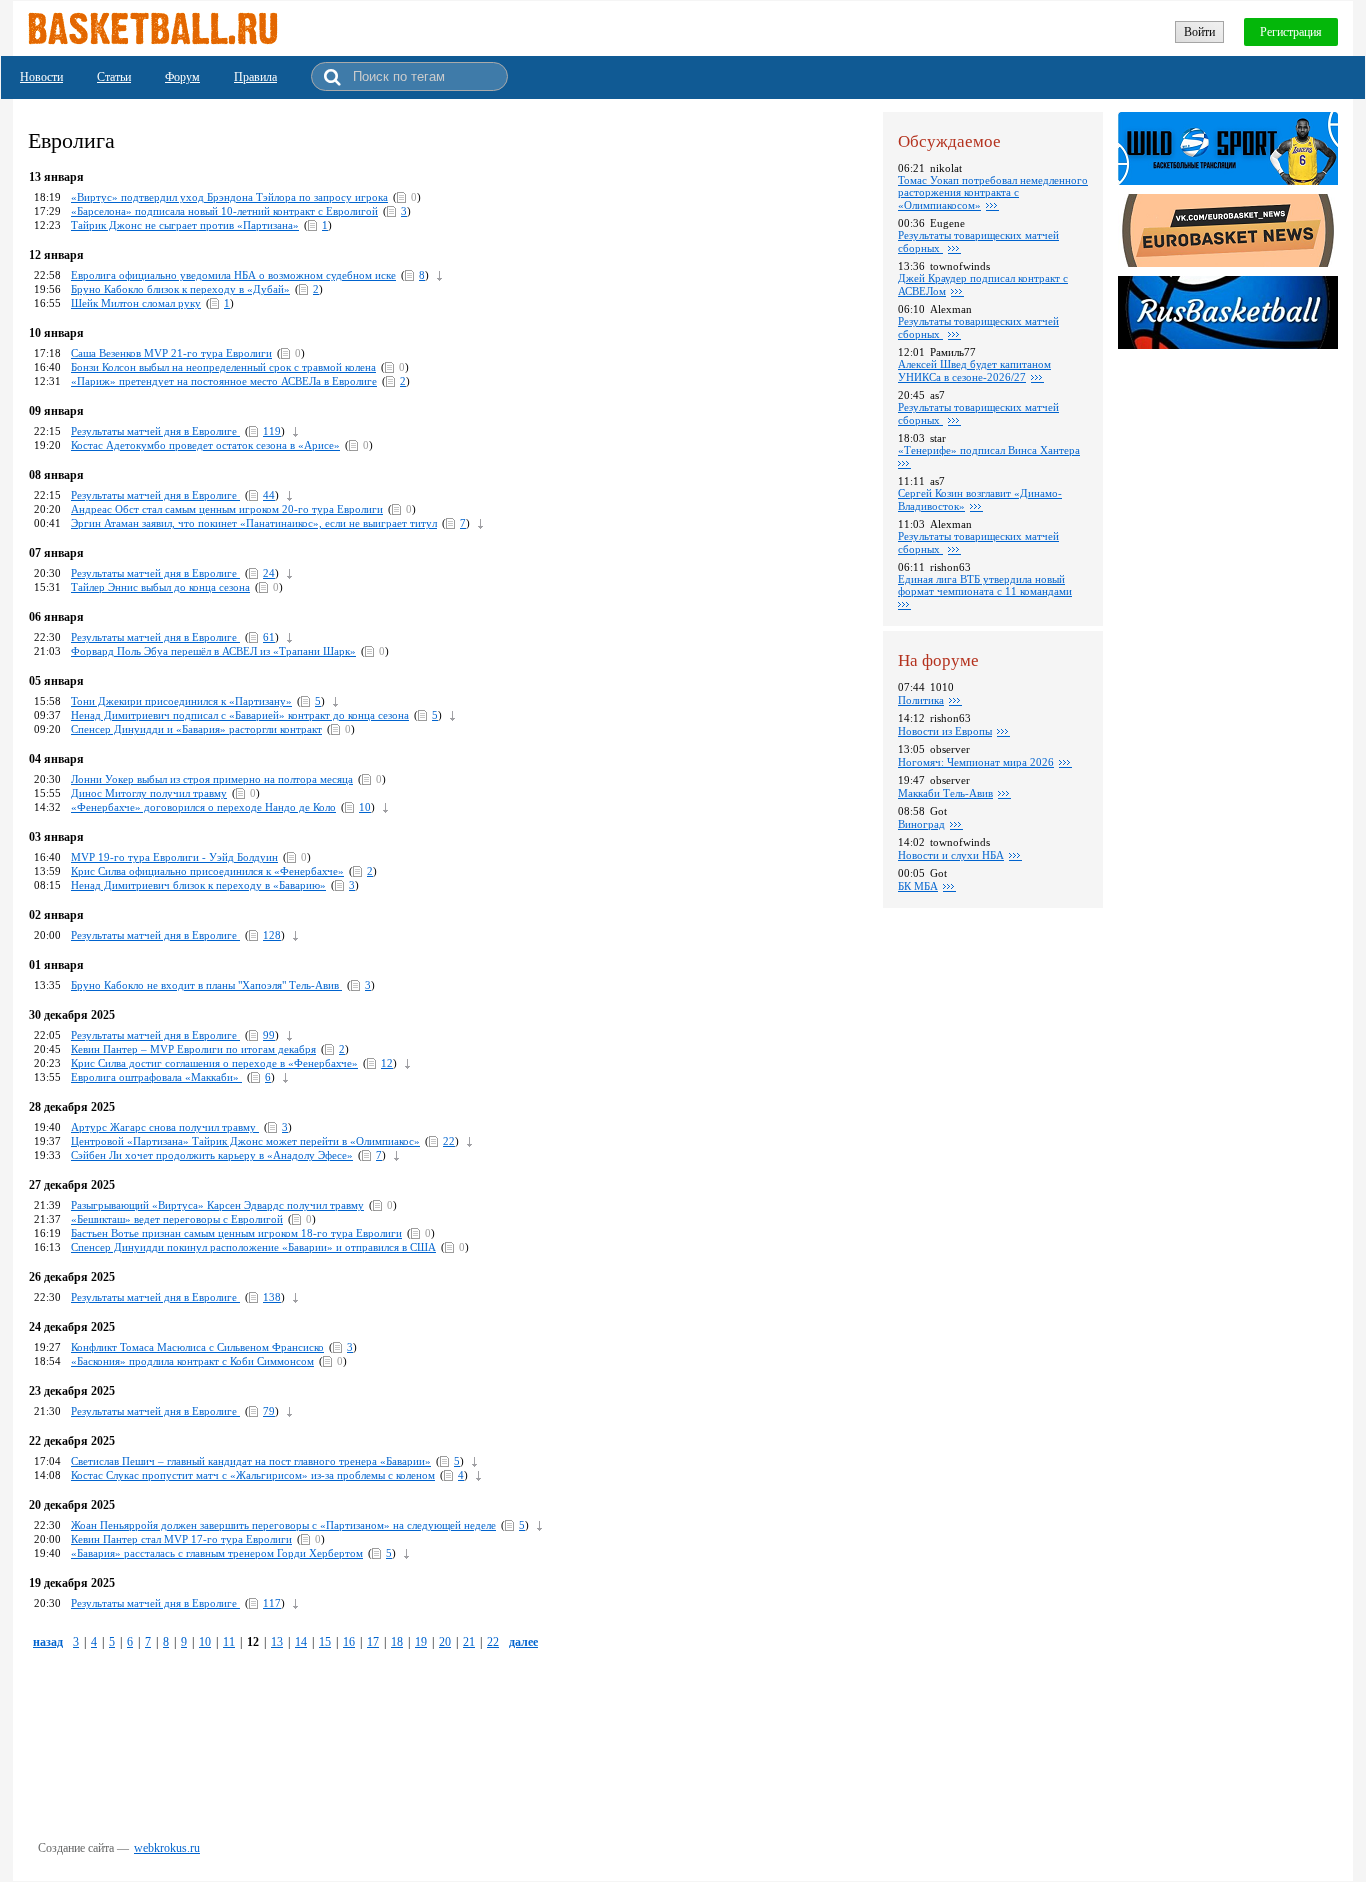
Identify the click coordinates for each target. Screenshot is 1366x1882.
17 (373, 1642)
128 (272, 935)
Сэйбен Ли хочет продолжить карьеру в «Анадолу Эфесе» (212, 1155)
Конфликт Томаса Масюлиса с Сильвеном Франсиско (197, 1347)
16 (349, 1642)
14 (301, 1642)
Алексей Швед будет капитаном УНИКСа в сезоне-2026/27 (974, 370)
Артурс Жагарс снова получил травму (165, 1127)
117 (272, 1603)
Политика (921, 700)
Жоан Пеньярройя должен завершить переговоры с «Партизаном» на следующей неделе (283, 1525)
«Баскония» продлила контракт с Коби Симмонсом (192, 1361)
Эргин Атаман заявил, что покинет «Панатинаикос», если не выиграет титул (254, 523)
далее (523, 1642)
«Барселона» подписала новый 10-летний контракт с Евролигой (224, 211)
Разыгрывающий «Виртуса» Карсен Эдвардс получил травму (217, 1205)
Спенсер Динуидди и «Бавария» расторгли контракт (196, 729)
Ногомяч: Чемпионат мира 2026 (976, 762)
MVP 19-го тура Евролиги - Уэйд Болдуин (174, 857)
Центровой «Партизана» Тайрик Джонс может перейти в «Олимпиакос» (245, 1141)
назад (48, 1642)
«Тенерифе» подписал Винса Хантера (989, 450)
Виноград (921, 824)
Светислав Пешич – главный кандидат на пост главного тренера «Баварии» (251, 1461)
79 (269, 1411)
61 (269, 637)
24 (269, 573)
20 (445, 1642)
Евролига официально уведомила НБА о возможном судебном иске (233, 275)
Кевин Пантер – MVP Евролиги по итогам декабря (193, 1049)
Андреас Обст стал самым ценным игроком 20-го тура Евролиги (227, 509)
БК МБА (918, 886)
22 (449, 1141)
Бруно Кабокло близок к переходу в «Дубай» (180, 289)
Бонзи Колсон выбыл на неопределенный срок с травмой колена (223, 367)
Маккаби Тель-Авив (945, 793)
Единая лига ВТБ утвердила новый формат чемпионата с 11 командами (985, 585)
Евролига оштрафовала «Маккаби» (156, 1077)
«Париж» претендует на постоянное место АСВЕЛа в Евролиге (224, 381)
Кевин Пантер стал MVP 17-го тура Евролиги (181, 1539)
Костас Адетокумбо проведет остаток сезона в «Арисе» (205, 445)
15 (325, 1642)
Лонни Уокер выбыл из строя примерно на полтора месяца (212, 779)
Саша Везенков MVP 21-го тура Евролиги (171, 353)
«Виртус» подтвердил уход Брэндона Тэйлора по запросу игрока (229, 197)
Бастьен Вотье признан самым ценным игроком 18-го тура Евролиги (236, 1233)
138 (272, 1297)
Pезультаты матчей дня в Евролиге (155, 431)
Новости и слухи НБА (951, 855)
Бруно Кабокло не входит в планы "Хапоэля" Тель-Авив (206, 985)
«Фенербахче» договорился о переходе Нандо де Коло (203, 807)
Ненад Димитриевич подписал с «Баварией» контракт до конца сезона (240, 715)
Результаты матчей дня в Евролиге (155, 495)
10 (365, 807)
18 (397, 1642)
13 (277, 1642)
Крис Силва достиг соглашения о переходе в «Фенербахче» (214, 1063)
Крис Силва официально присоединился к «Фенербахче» (207, 871)
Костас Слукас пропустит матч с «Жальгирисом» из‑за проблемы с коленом (253, 1475)
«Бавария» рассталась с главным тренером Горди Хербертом (217, 1553)
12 (387, 1063)
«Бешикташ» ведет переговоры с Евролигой (177, 1219)
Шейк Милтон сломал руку (136, 303)
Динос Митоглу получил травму (149, 793)
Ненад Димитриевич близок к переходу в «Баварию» (198, 885)
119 (272, 431)
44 (269, 495)
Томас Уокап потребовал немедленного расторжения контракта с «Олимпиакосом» (993, 192)
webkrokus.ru (167, 1848)
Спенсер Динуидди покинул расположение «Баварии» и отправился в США (253, 1247)
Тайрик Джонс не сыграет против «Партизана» (185, 225)
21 (469, 1642)
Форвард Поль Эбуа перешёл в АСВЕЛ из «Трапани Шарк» (213, 651)
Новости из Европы (945, 731)
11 (229, 1642)
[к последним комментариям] (439, 275)
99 (269, 1035)
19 (421, 1642)
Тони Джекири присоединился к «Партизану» (181, 701)
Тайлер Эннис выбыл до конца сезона (160, 587)
